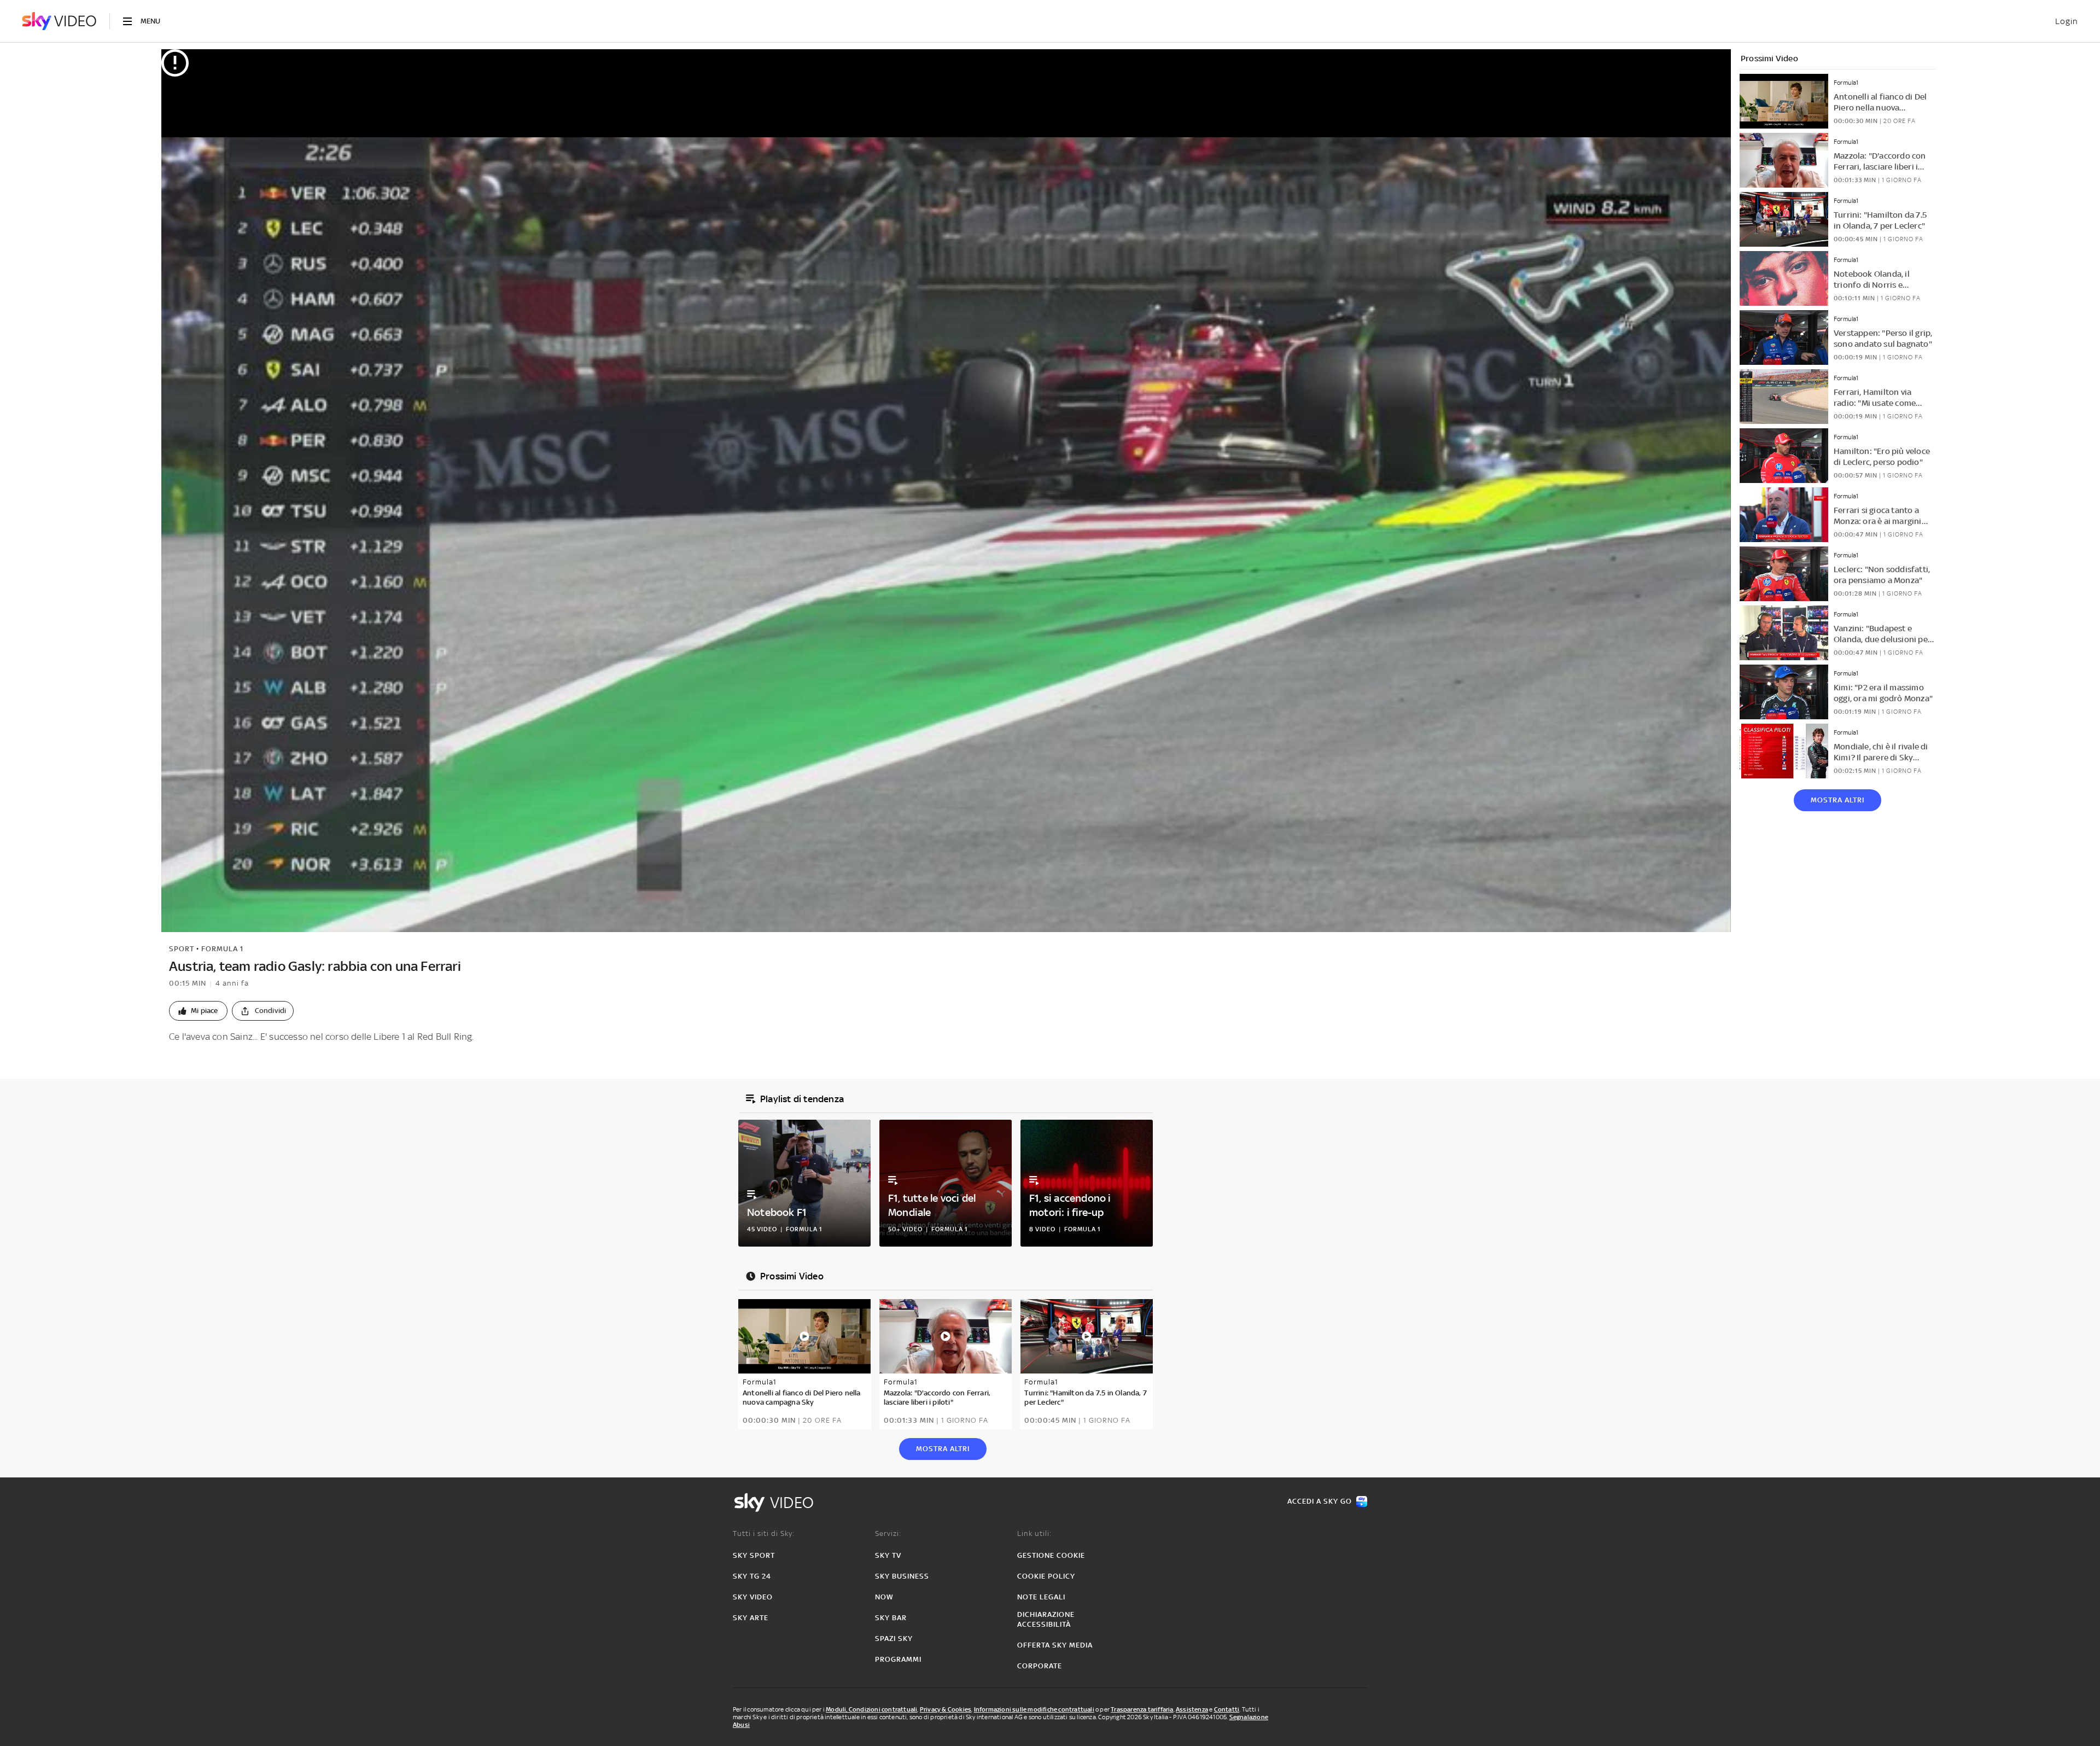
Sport (182, 949)
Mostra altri (1837, 800)
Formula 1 (222, 949)
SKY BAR (891, 1618)
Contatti (1227, 1709)
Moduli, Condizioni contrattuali (871, 1709)
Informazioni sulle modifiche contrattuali (1034, 1709)
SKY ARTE (751, 1618)
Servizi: (888, 1533)
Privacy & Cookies (946, 1709)
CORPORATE (1040, 1666)
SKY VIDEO (753, 1597)
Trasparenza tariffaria (1142, 1709)
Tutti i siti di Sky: (764, 1533)
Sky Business (902, 1576)
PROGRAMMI (898, 1659)
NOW (884, 1597)
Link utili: (1034, 1533)
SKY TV (888, 1555)
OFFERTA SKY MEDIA (1055, 1645)
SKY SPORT (754, 1555)
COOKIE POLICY (1046, 1576)
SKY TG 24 (752, 1576)
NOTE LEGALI (1041, 1597)
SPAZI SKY (894, 1639)
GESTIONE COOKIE (1051, 1555)
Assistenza (1192, 1709)
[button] (198, 1011)
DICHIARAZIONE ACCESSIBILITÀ (1046, 1619)
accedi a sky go (1320, 1501)
